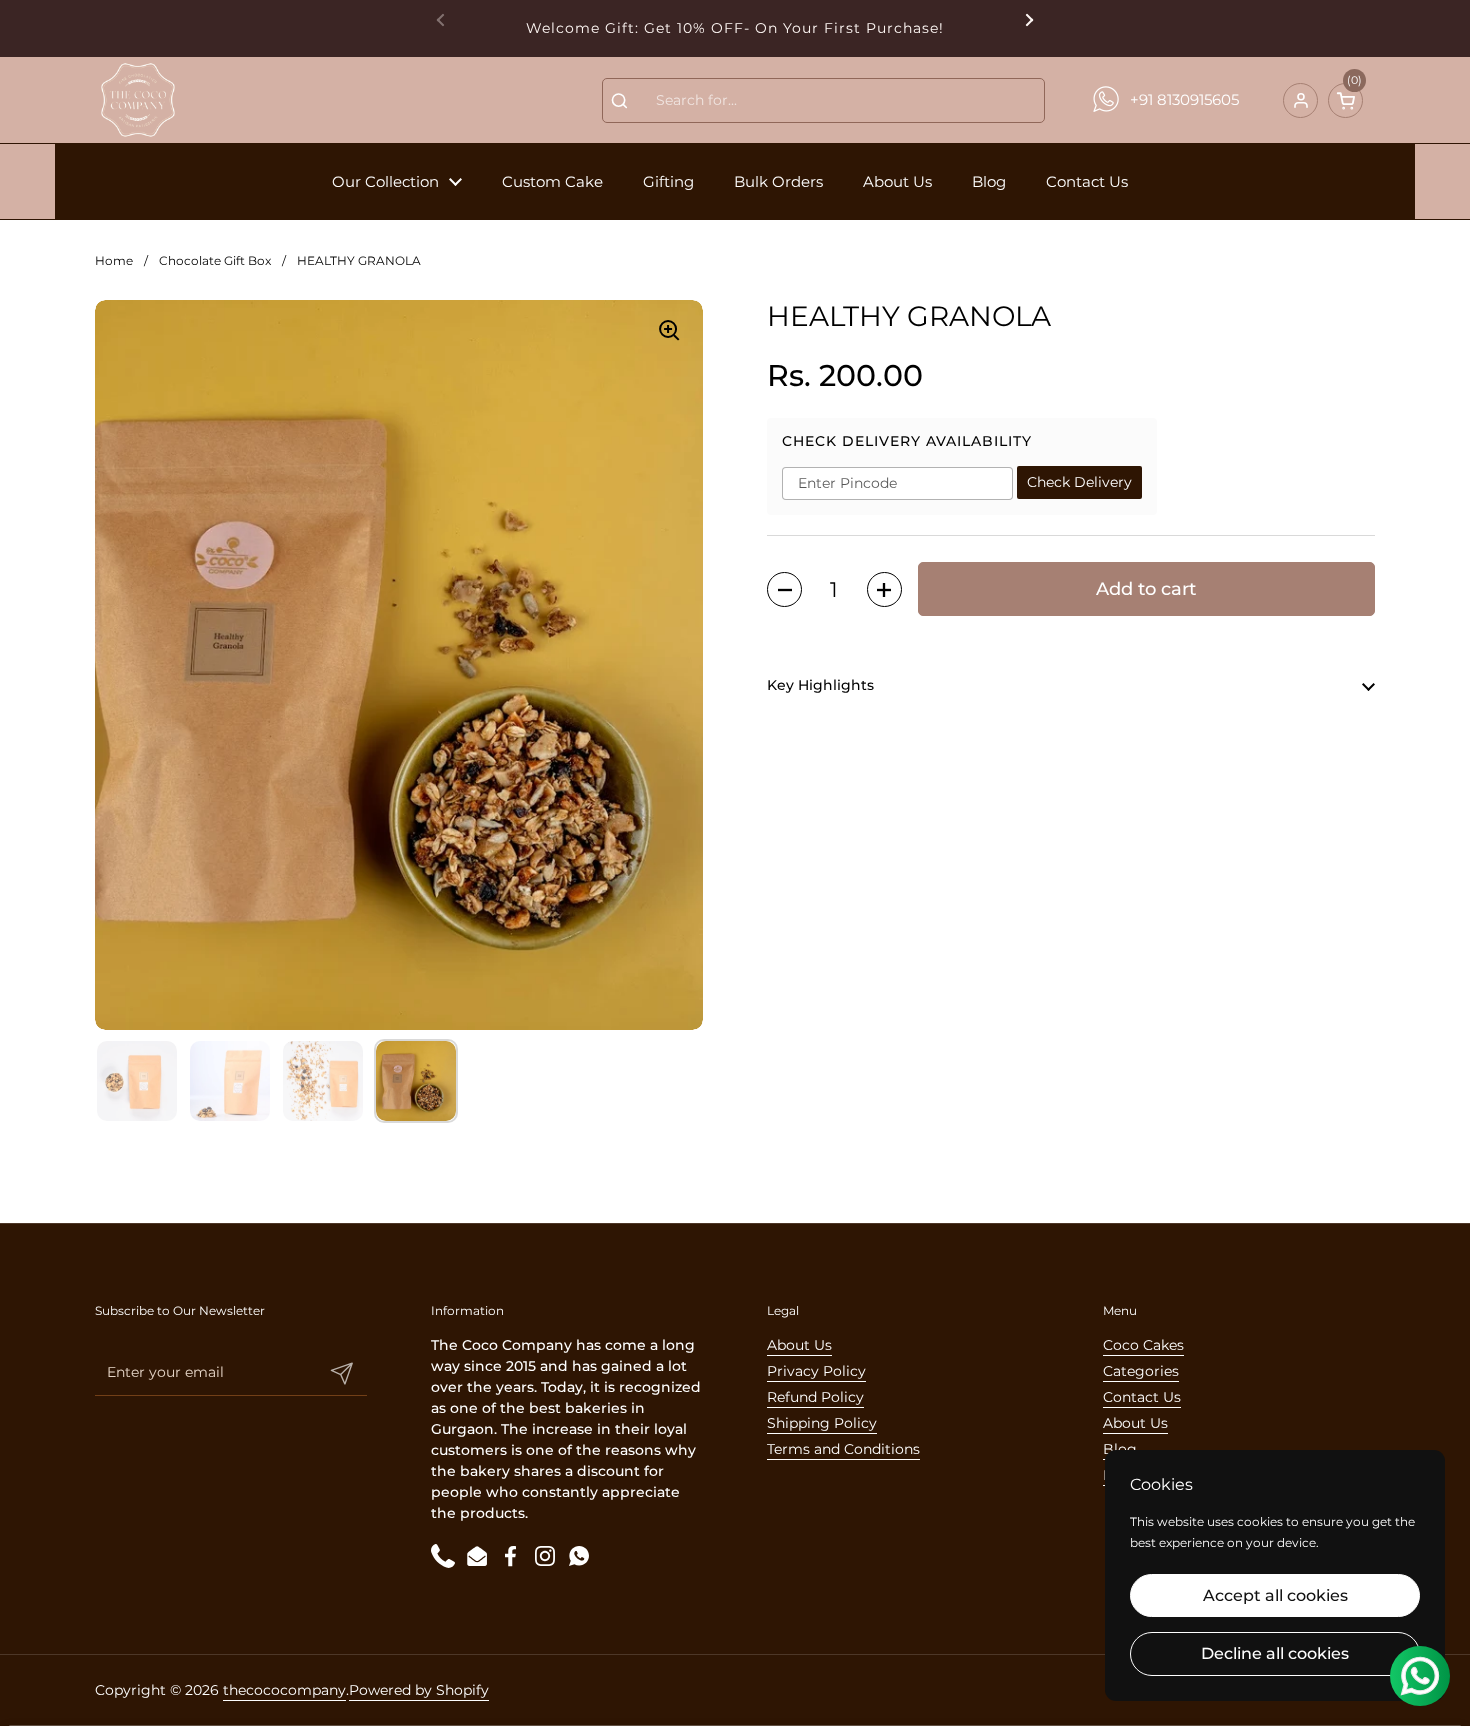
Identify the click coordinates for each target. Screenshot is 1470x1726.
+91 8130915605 (1184, 99)
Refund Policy (815, 1397)
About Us (799, 1345)
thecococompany (284, 1690)
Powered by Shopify (419, 1690)
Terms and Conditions (843, 1449)
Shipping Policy (822, 1423)
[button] (1345, 100)
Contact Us (1142, 1397)
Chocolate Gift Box (215, 260)
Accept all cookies (1275, 1595)
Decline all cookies (1275, 1653)
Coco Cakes (1143, 1345)
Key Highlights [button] (820, 686)
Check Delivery (1079, 483)
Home (114, 260)
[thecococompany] (137, 100)
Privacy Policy (816, 1371)
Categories (1141, 1371)
